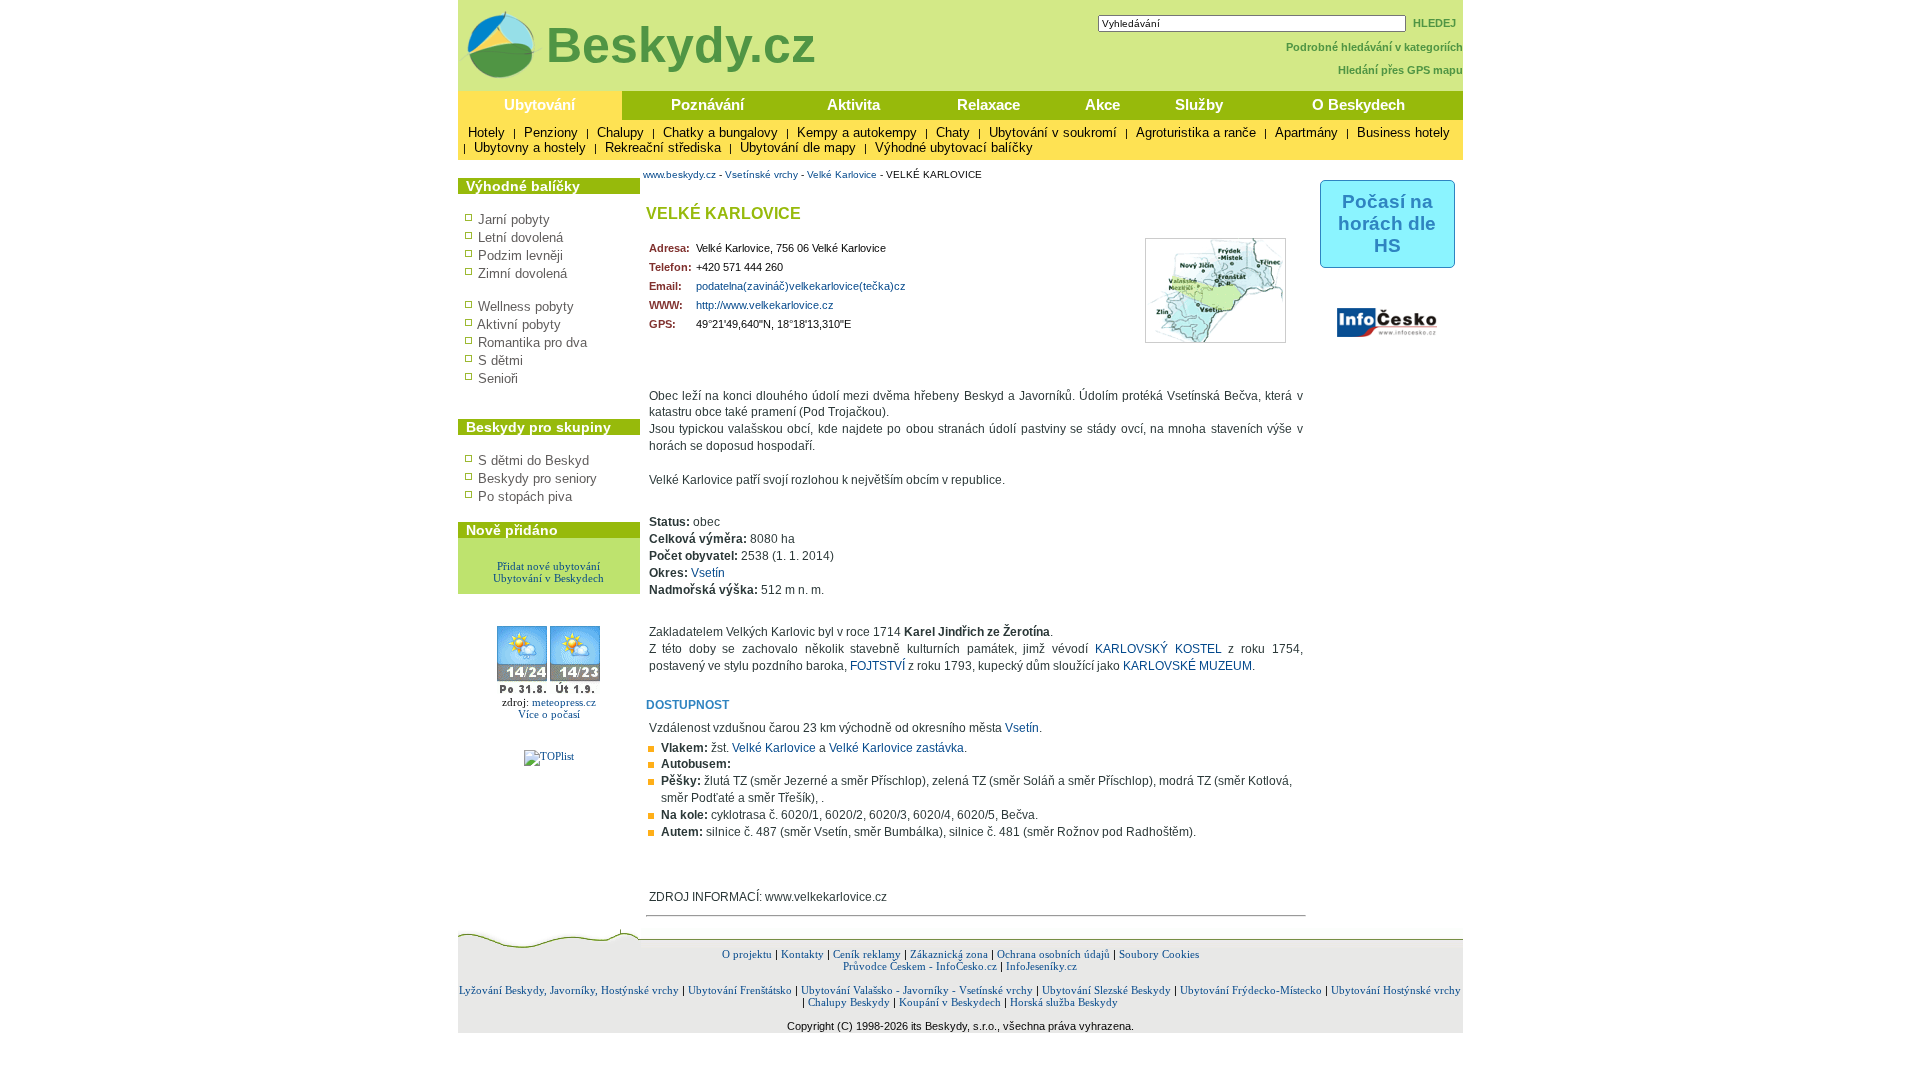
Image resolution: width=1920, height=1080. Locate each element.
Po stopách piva (525, 496)
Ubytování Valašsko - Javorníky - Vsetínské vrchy (917, 990)
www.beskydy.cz (679, 174)
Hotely (486, 132)
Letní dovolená (520, 237)
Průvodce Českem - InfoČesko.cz (920, 966)
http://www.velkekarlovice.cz (765, 305)
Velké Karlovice (842, 174)
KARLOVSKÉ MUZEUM (1187, 666)
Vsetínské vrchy (761, 174)
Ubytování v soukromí (1053, 132)
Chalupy (620, 132)
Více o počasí (549, 714)
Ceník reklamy (867, 954)
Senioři (498, 378)
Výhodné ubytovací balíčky (954, 147)
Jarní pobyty (514, 219)
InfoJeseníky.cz (1041, 966)
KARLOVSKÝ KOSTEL (1158, 649)
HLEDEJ (1434, 23)
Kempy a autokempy (857, 132)
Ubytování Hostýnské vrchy (1396, 990)
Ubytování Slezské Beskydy (1106, 990)
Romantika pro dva (532, 342)
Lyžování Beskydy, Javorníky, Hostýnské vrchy (569, 990)
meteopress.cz (564, 702)
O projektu (747, 954)
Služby (1199, 104)
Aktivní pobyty (519, 324)
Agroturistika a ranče (1196, 132)
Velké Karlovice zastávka (896, 748)
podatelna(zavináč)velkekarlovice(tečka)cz (801, 286)
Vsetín (708, 573)
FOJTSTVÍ (877, 666)
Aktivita (853, 104)
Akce (1102, 104)
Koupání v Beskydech (950, 1002)
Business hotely (1403, 132)
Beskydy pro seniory (537, 478)
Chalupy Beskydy (849, 1002)
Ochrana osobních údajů (1053, 954)
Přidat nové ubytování (548, 566)
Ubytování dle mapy (798, 147)
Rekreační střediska (663, 147)
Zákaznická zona (949, 954)
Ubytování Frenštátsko (740, 990)
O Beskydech (1358, 104)
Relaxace (988, 104)
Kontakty (802, 954)
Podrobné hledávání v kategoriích (1374, 47)
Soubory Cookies (1159, 954)
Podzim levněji (520, 255)
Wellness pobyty (526, 306)
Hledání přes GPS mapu (1400, 70)
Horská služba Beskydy (1064, 1002)
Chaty (953, 132)
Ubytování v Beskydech (548, 578)
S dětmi (500, 360)
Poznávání (707, 104)
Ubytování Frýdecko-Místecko (1251, 990)
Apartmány (1306, 132)
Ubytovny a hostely (530, 147)
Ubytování (539, 104)
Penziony (551, 132)
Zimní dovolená (522, 273)
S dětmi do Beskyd (533, 460)
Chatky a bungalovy (720, 132)
